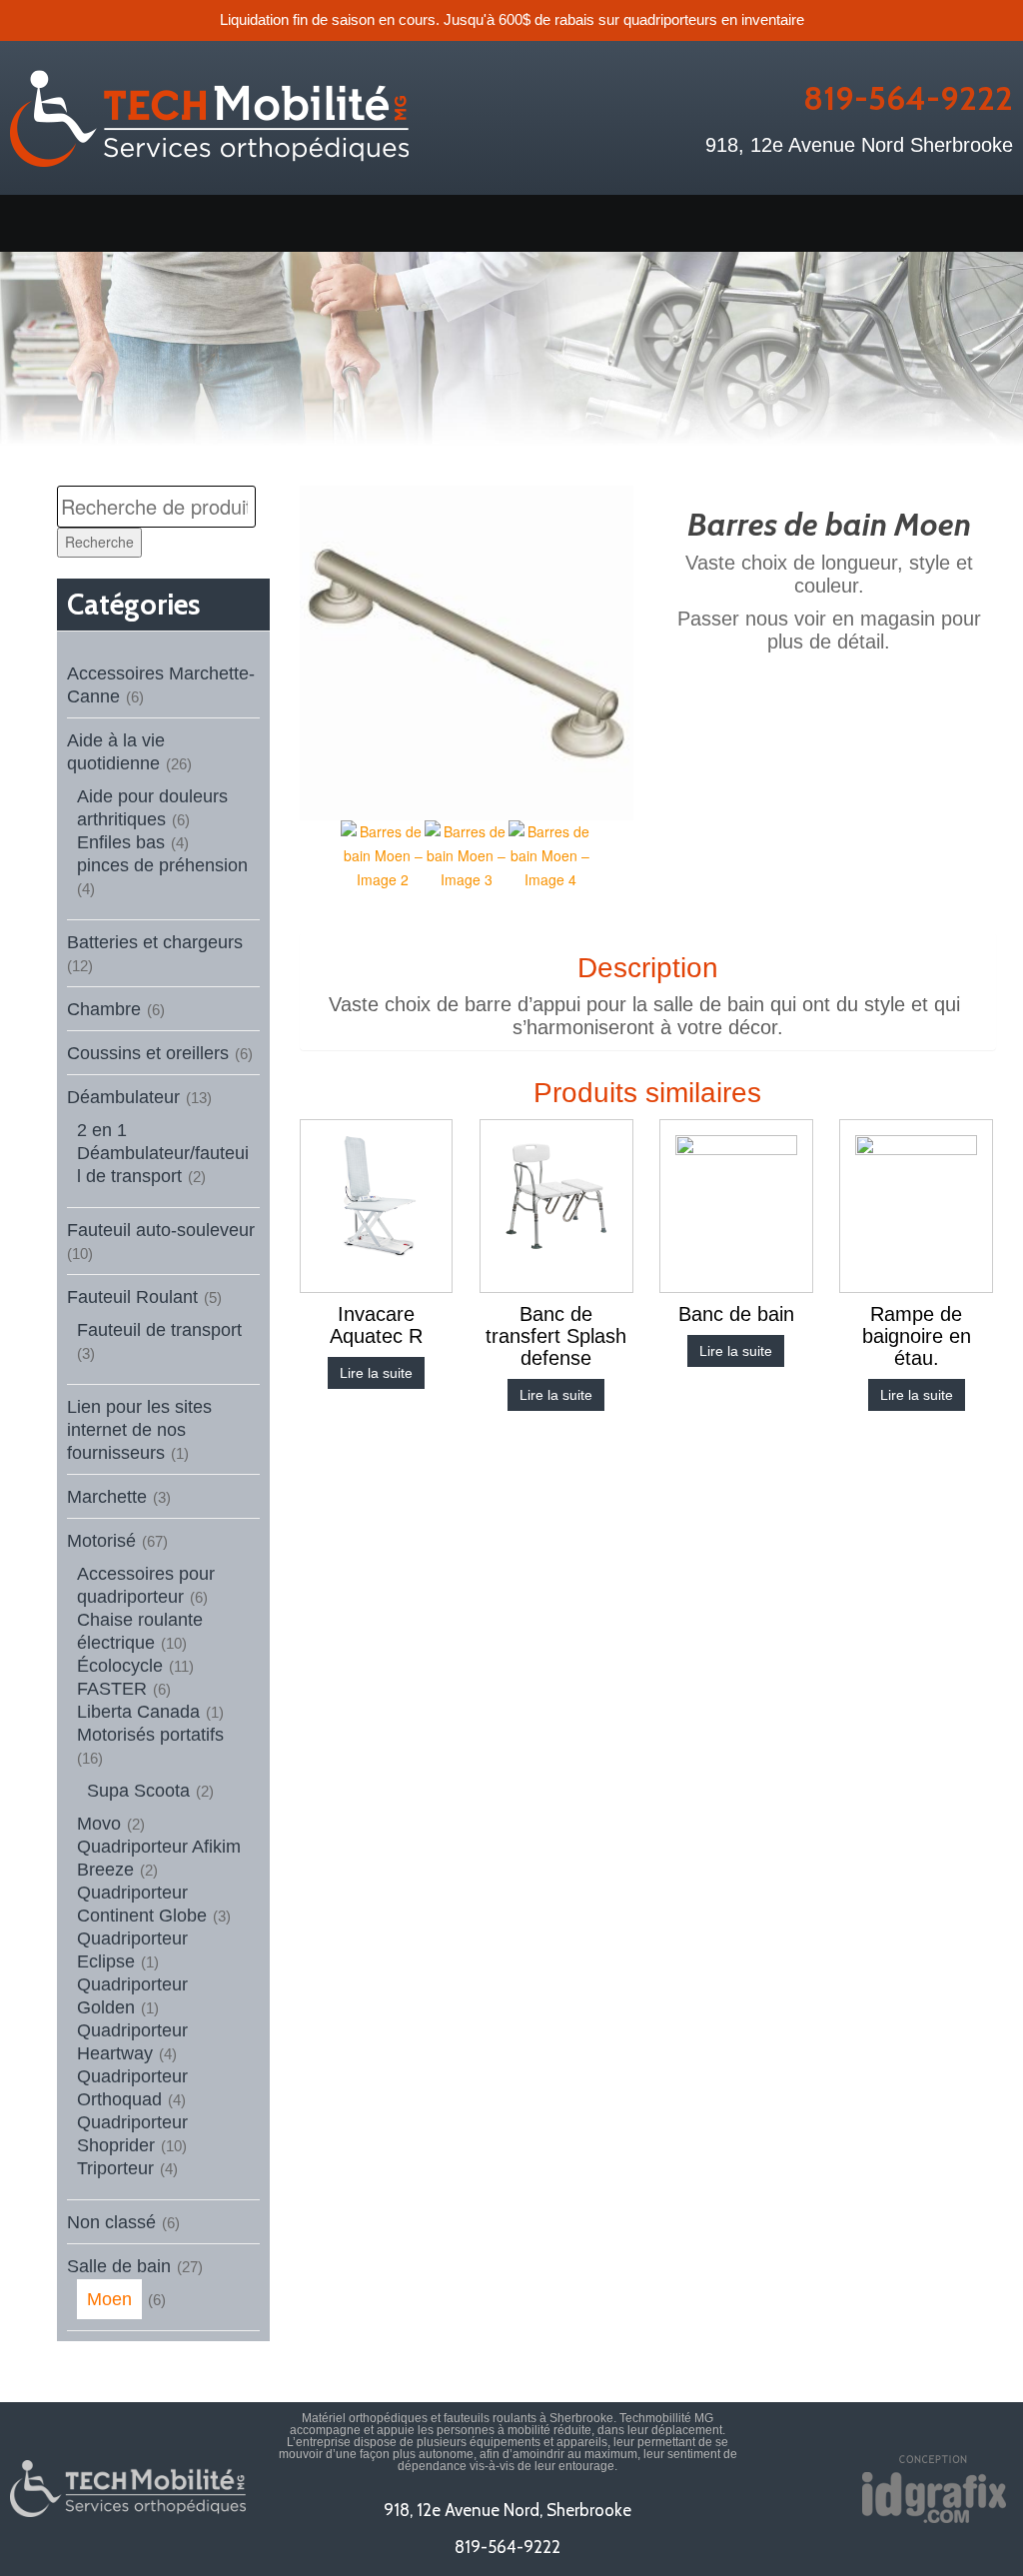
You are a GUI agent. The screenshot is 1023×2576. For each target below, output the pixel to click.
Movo (99, 1824)
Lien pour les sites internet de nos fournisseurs (139, 1430)
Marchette (107, 1497)
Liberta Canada (138, 1712)
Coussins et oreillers (148, 1053)
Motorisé (101, 1541)
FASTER (112, 1689)
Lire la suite (376, 1373)
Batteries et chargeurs (155, 942)
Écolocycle (120, 1666)
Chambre (104, 1009)
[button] (511, 223)
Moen (109, 2299)
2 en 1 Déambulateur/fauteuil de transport (163, 1153)
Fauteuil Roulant (132, 1297)
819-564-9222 (908, 98)
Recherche (99, 542)
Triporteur (115, 2168)
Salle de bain (119, 2266)
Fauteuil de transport (159, 1330)
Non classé (111, 2222)
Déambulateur (123, 1097)
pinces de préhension (162, 865)
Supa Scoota (138, 1791)
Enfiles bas (121, 842)
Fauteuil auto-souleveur (161, 1230)
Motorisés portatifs (150, 1735)
